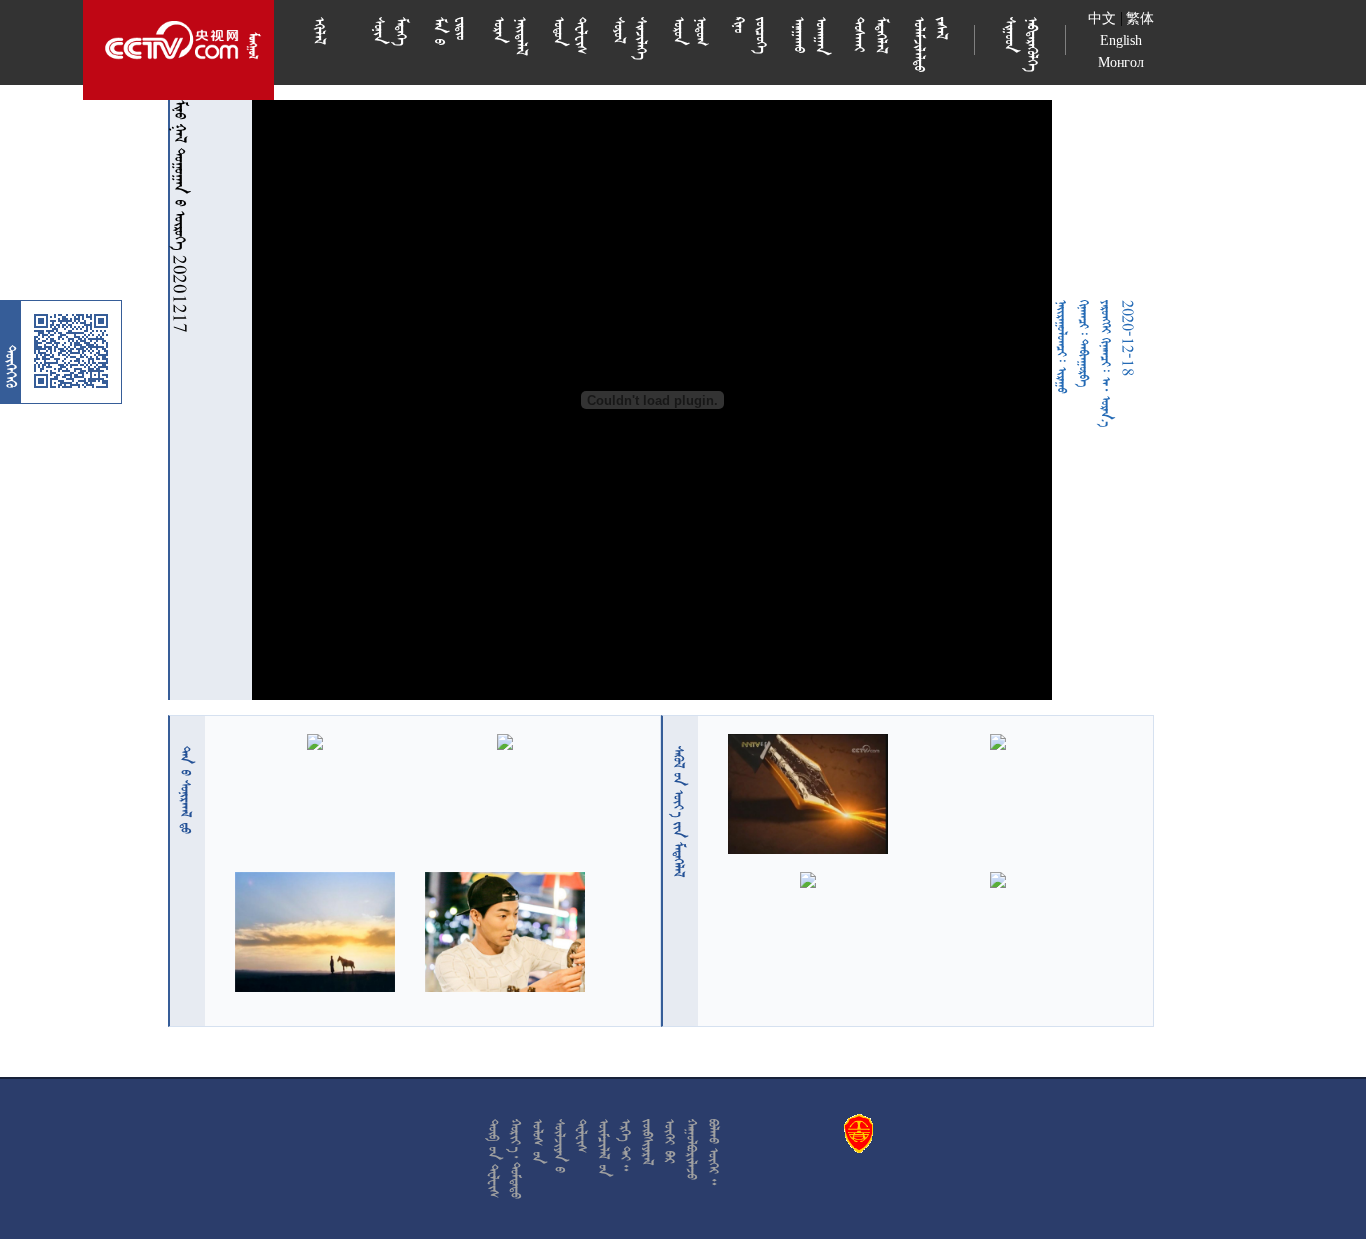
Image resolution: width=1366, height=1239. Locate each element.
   (679, 811)
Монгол (1121, 62)
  (186, 790)
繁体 (1140, 18)
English (1121, 40)
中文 (1102, 18)
